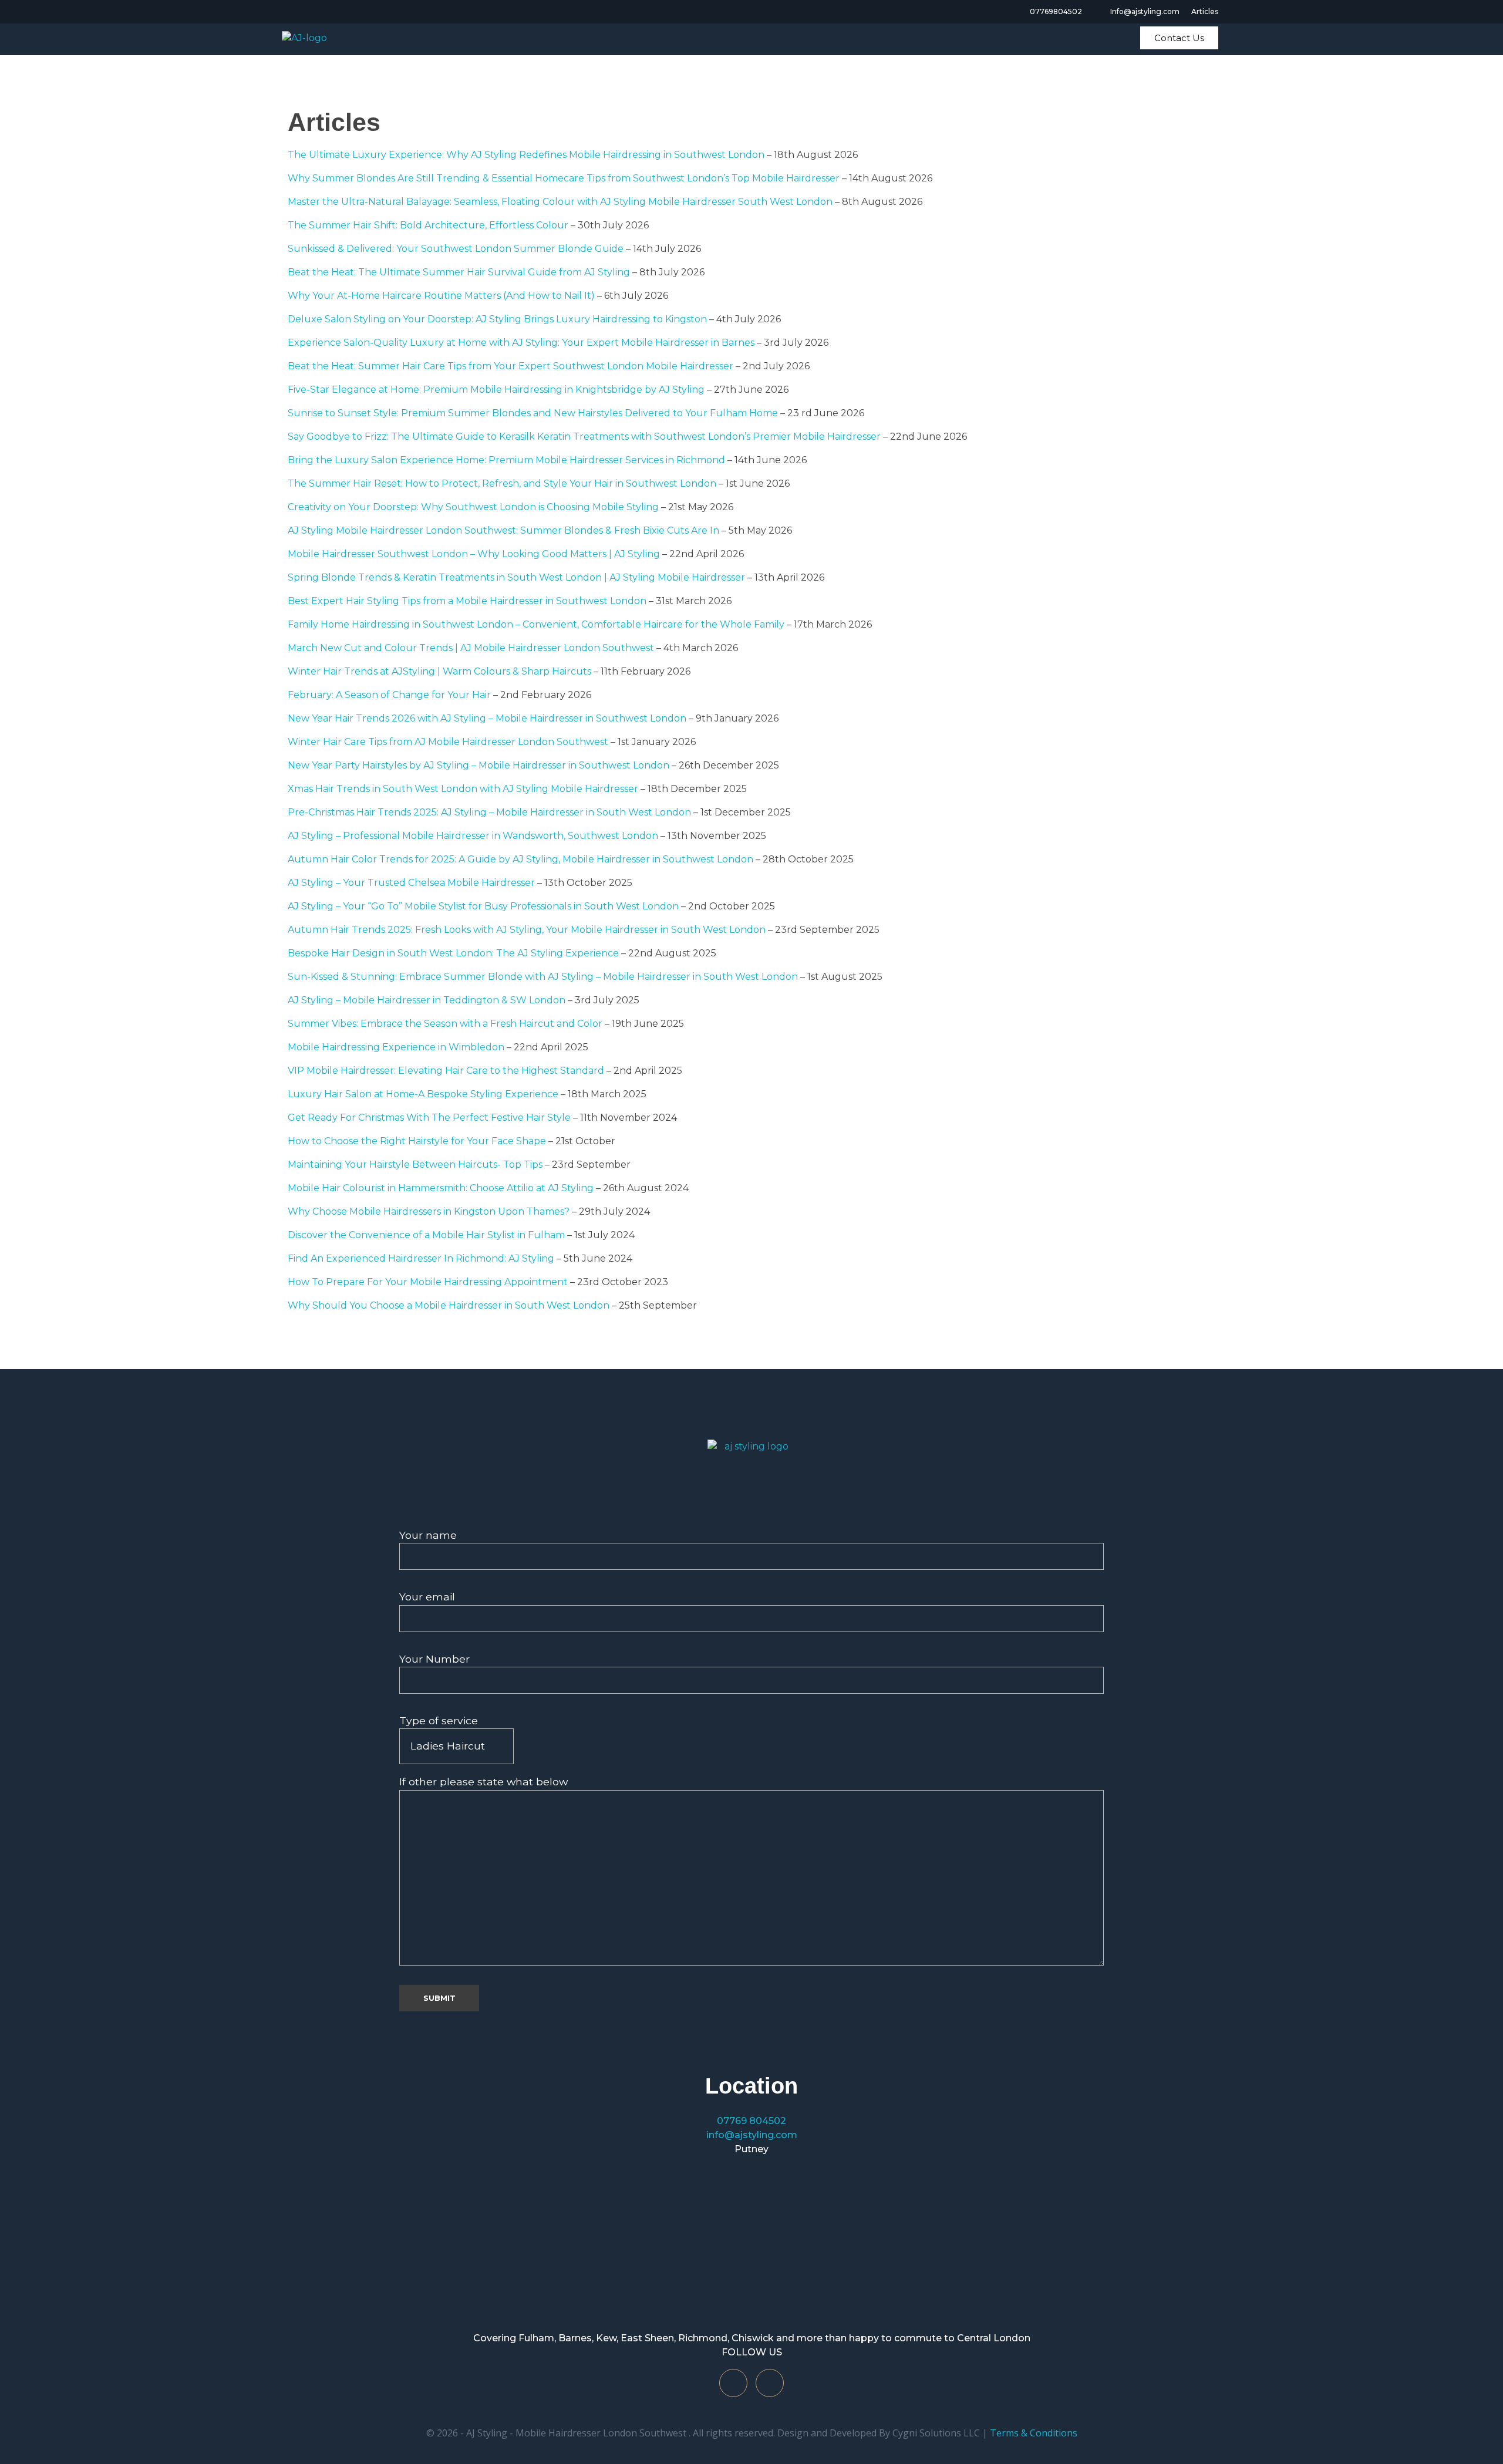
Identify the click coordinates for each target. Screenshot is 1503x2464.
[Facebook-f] (733, 2383)
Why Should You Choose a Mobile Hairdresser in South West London (449, 1305)
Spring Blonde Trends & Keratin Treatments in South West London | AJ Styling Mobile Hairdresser (516, 577)
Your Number (434, 1659)
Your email (427, 1597)
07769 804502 (751, 2121)
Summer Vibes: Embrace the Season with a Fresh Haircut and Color (445, 1024)
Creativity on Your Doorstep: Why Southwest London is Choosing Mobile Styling (473, 507)
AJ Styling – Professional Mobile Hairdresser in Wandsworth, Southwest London (473, 836)
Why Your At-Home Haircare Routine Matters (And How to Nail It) (441, 296)
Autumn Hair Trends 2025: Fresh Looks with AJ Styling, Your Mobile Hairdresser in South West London (527, 930)
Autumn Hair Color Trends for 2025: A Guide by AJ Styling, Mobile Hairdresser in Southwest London (520, 859)
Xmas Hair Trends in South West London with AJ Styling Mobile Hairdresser (463, 789)
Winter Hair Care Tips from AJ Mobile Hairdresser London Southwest (448, 742)
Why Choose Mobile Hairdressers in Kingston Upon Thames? (429, 1211)
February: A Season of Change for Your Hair (389, 695)
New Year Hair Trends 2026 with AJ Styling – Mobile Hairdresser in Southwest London (487, 718)
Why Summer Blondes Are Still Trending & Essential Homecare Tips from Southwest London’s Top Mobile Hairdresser (564, 178)
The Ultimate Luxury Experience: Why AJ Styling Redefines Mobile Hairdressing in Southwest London (526, 155)
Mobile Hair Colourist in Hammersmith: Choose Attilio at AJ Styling (441, 1188)
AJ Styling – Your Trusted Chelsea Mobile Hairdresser (411, 883)
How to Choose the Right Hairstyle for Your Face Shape (417, 1141)
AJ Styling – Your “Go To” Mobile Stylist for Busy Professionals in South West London (483, 906)
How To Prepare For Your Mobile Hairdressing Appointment (428, 1282)
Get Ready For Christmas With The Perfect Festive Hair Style (429, 1118)
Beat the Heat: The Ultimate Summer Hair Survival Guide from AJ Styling (459, 272)
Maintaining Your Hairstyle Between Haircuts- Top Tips (415, 1164)
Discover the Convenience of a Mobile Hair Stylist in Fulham (426, 1235)
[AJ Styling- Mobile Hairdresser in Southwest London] (751, 1475)
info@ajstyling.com (752, 2135)
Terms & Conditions (1034, 2433)
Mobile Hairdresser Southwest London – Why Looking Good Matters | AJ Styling (474, 554)
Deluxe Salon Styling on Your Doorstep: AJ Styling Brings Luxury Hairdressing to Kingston (497, 319)
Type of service (439, 1720)
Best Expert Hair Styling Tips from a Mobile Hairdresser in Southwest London (467, 601)
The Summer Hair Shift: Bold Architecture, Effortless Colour (428, 225)
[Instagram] (770, 2383)
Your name (428, 1535)
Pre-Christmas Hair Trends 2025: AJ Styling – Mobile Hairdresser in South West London (489, 812)
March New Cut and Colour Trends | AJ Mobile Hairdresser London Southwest (471, 648)
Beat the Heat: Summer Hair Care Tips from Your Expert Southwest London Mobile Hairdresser (510, 366)
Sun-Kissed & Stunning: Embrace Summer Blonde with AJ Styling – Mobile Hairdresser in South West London (543, 977)
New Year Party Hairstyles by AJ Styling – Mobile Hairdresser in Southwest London (478, 765)
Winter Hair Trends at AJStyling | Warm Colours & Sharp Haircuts (439, 671)
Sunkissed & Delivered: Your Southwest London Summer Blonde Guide (456, 249)
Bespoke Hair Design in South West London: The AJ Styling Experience (453, 953)
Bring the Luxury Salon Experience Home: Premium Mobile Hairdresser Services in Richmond (506, 460)
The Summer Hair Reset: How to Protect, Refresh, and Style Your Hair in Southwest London (502, 483)
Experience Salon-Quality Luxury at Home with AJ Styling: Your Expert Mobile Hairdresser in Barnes (521, 343)
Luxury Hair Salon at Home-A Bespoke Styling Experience (423, 1094)
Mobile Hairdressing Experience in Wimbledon (396, 1047)
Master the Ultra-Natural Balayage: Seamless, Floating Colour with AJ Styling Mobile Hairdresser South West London (560, 202)
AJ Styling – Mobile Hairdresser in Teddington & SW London (427, 1000)
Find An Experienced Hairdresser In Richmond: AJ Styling (421, 1258)
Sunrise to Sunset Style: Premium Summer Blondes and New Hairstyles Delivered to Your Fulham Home (533, 413)
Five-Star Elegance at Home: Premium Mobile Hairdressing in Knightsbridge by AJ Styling (496, 390)
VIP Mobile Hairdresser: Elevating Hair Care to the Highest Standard (446, 1071)
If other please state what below (483, 1782)
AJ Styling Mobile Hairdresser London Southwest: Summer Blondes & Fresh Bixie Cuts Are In (503, 530)
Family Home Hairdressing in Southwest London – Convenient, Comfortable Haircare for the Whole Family (536, 624)
